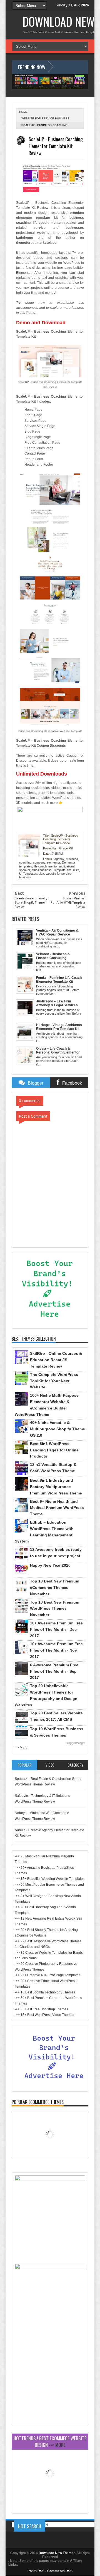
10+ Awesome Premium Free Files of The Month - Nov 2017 (56, 1650)
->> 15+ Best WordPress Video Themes (44, 2015)
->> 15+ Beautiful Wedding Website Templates (50, 1879)
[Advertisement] (50, 2372)
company (39, 862)
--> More (21, 1748)
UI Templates (28, 874)
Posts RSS (36, 2571)
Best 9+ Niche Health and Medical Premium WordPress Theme (57, 1508)
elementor (53, 862)
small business (42, 870)
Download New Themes (57, 2553)
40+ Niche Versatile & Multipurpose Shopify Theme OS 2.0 (57, 1429)
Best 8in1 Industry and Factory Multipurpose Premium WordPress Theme (56, 1487)
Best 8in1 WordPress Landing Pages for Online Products (54, 1450)
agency (59, 859)
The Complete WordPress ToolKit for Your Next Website (54, 1381)
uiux (41, 874)
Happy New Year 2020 (50, 1565)
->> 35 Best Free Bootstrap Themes (41, 2009)
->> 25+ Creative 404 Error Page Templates (47, 1975)
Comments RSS (60, 2571)
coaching (25, 862)
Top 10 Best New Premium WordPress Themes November (55, 1609)
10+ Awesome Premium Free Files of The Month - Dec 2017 (56, 1629)
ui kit (76, 870)
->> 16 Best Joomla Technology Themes (45, 1992)
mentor (53, 866)
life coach (40, 866)
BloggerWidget (76, 1743)
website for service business (45, 118)
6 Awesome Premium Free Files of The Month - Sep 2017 (54, 1671)
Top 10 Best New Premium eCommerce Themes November (55, 1587)
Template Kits (62, 870)
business (72, 859)
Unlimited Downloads (42, 774)
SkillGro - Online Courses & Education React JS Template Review (56, 1360)
